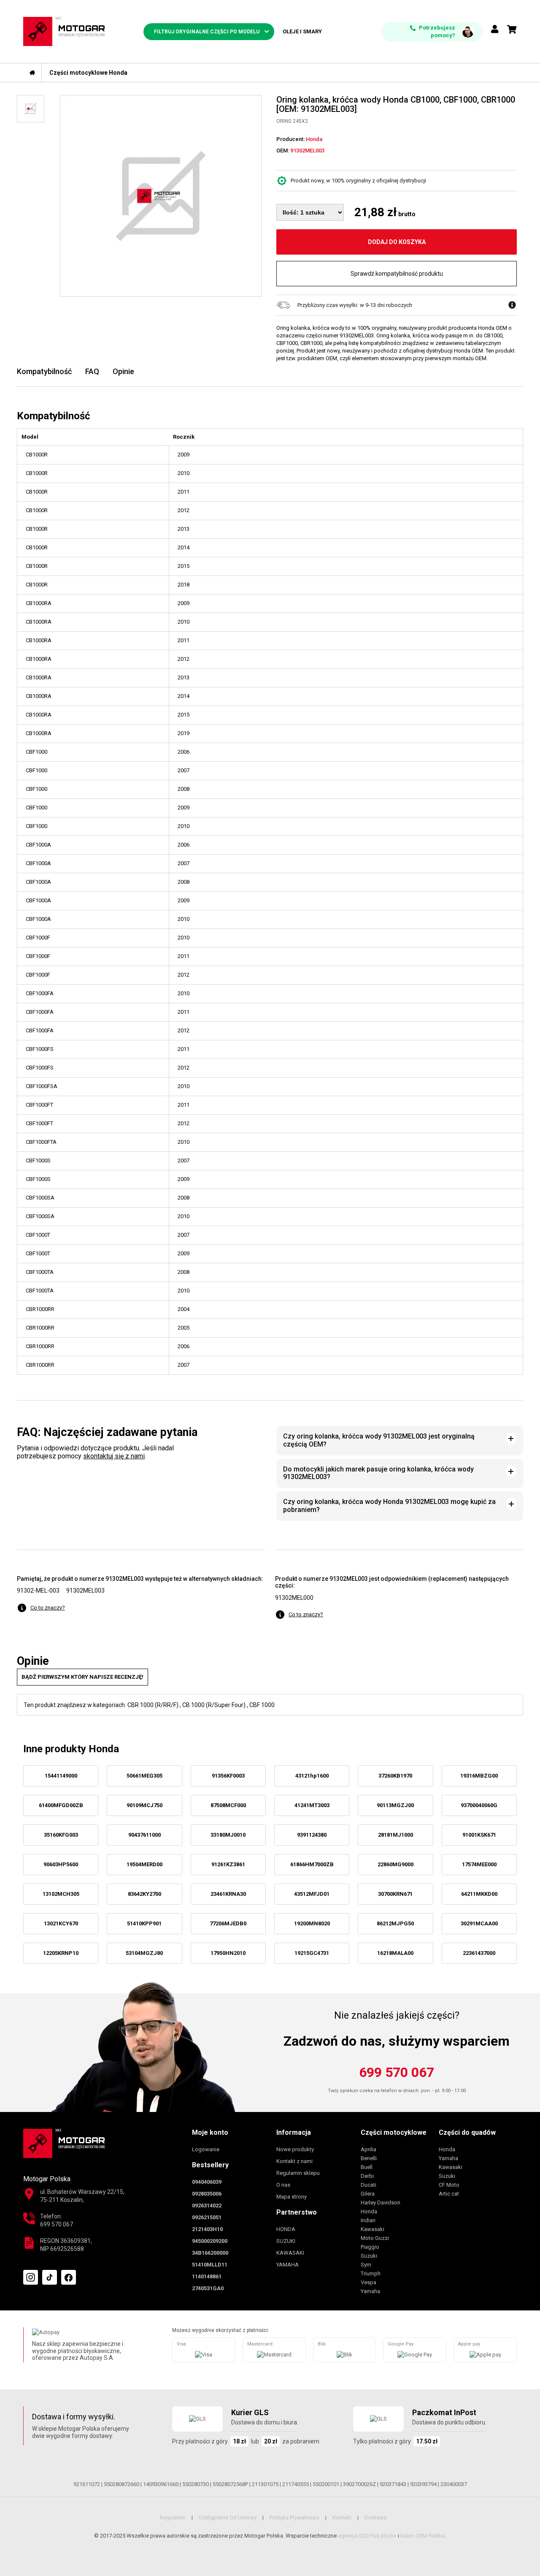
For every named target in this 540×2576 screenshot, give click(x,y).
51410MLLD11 (210, 2265)
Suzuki (369, 2256)
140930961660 (161, 2484)
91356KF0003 (228, 1776)
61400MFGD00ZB (61, 1805)
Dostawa (375, 2518)
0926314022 (207, 2205)
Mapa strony (292, 2197)
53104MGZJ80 (144, 1953)
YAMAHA (288, 2265)
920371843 (393, 2484)
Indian (368, 2220)
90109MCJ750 (144, 1805)
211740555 (296, 2484)
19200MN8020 (312, 1923)
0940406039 (207, 2182)
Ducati (369, 2185)
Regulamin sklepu (298, 2173)
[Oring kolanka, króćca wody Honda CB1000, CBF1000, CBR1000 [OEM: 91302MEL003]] (161, 196)
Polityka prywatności (294, 2518)
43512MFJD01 (312, 1894)
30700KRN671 (395, 1894)
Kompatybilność (44, 371)
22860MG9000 (396, 1864)
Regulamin (173, 2518)
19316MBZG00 (479, 1776)
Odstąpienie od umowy (228, 2518)
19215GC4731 (312, 1953)
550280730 (196, 2484)
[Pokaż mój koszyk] (512, 30)
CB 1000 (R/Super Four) (214, 1705)
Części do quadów (467, 2132)
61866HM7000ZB (312, 1864)
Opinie (123, 371)
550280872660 (121, 2484)
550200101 (326, 2484)
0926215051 (207, 2217)
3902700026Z (359, 2484)
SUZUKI (286, 2241)
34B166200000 (210, 2253)
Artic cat (449, 2194)
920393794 (423, 2484)
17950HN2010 (228, 1953)
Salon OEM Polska (423, 2536)
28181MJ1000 (396, 1835)
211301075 (265, 2484)
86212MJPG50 (395, 1923)
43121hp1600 (312, 1776)
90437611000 (144, 1835)
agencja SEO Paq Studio (367, 2536)
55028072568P (230, 2484)
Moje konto (210, 2132)
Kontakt (342, 2518)
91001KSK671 (479, 1835)
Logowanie (206, 2149)
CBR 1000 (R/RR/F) (153, 1705)
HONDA (286, 2229)
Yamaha (370, 2291)
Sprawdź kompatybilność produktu (397, 274)
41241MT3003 (312, 1805)
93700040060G (479, 1805)
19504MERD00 (144, 1864)
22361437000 (479, 1953)
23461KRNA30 (228, 1894)
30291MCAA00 (479, 1923)
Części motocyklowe (394, 2132)
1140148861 (207, 2276)
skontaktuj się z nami (114, 1456)
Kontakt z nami (294, 2161)
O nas (283, 2185)
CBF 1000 (262, 1705)
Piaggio (370, 2247)
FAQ (92, 371)
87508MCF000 (228, 1805)
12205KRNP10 (61, 1953)
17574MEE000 (479, 1864)
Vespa (369, 2282)
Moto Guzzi (375, 2238)
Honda (369, 2211)
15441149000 (61, 1776)
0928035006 (207, 2194)
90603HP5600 (61, 1864)
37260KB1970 (395, 1776)
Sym (366, 2265)
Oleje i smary (302, 31)
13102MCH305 (61, 1894)
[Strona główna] (32, 73)
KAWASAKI (290, 2253)
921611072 (87, 2484)
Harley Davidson (381, 2203)
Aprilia (369, 2149)
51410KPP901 (144, 1923)
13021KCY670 (61, 1923)
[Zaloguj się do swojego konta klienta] (495, 30)
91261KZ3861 (228, 1864)
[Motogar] (64, 31)
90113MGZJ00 (395, 1805)
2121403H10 (207, 2229)
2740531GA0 (208, 2288)
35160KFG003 (61, 1835)
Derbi (367, 2176)
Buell (367, 2167)
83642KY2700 (144, 1894)
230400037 (454, 2484)
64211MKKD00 (479, 1894)
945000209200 (210, 2241)
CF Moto (449, 2185)
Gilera (368, 2194)
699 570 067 (397, 2072)
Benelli (369, 2158)
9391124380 (312, 1835)
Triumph (371, 2273)
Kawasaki (373, 2229)
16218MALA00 (395, 1953)
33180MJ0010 (228, 1835)
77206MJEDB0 (228, 1923)
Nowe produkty (295, 2149)
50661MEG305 (144, 1776)
